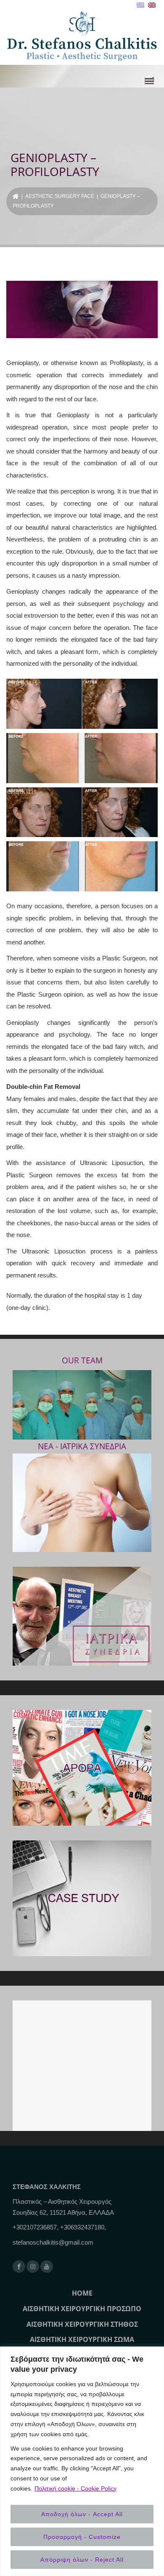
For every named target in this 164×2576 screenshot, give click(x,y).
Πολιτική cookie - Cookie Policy (75, 2488)
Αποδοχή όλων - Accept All (82, 2514)
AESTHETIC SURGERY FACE (60, 196)
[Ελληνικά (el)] (140, 5)
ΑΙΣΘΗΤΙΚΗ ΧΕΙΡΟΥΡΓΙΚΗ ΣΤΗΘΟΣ (82, 2324)
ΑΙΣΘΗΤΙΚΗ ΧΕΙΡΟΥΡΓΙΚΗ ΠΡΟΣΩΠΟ (82, 2309)
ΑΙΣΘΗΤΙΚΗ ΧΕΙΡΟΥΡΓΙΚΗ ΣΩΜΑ (82, 2339)
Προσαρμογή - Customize (82, 2537)
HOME (82, 2293)
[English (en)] (152, 5)
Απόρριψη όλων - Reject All (82, 2560)
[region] (82, 2461)
